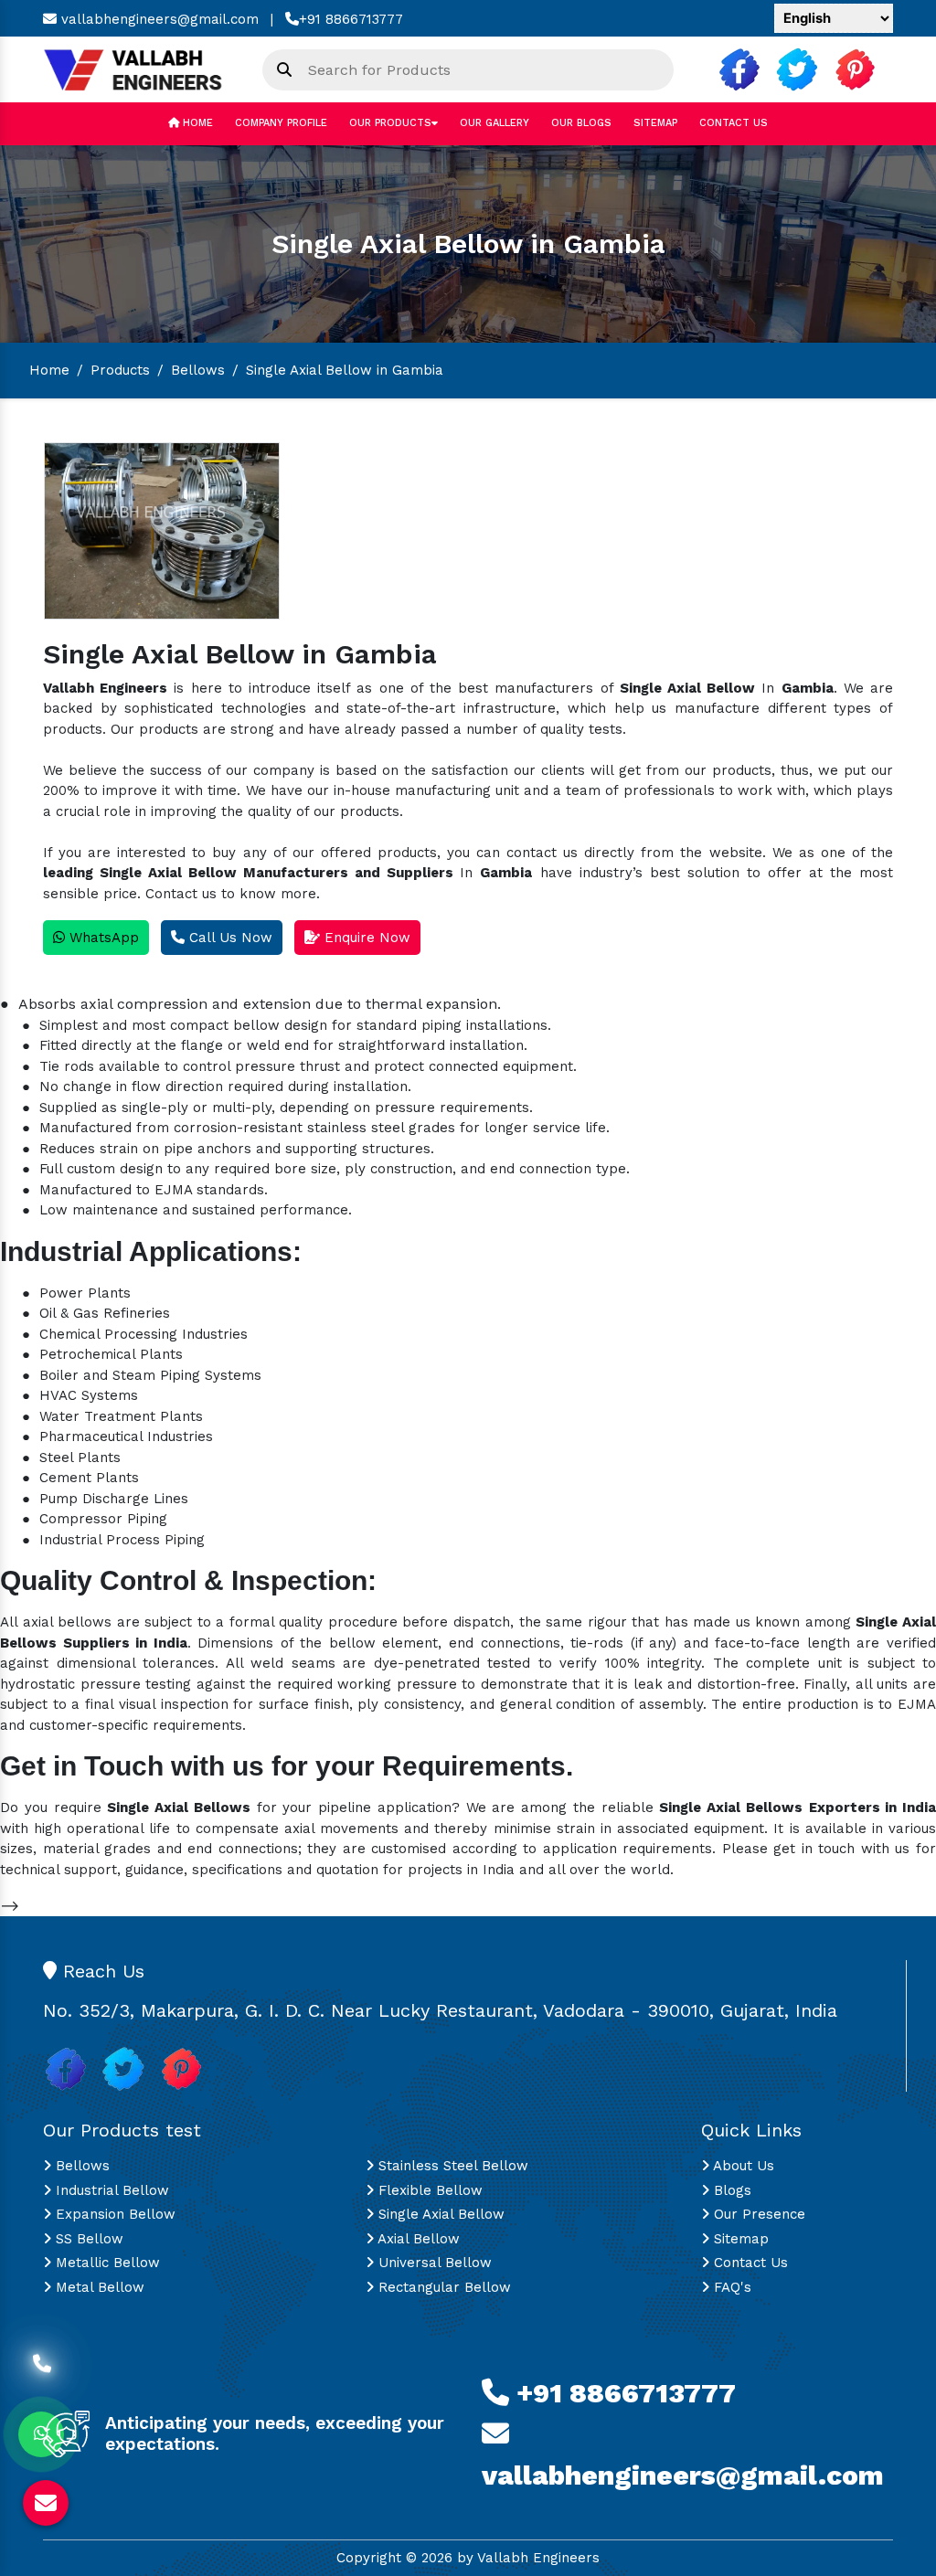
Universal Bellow (433, 2263)
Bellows (198, 370)
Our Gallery (495, 123)
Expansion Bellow (113, 2214)
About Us (742, 2166)
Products (120, 370)
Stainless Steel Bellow (451, 2166)
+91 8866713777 (351, 19)
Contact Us (734, 123)
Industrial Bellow (110, 2190)
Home (196, 123)
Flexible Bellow (428, 2190)
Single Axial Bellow (439, 2214)
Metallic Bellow (106, 2263)
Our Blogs (581, 123)
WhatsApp (102, 938)
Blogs (730, 2190)
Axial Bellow (417, 2239)
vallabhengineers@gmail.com (158, 19)
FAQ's (730, 2287)
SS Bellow (87, 2239)
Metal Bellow (98, 2287)
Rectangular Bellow (442, 2287)
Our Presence (757, 2214)
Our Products (390, 123)
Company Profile (281, 123)
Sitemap (655, 123)
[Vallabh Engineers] (139, 69)
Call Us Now (229, 938)
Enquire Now (365, 938)
